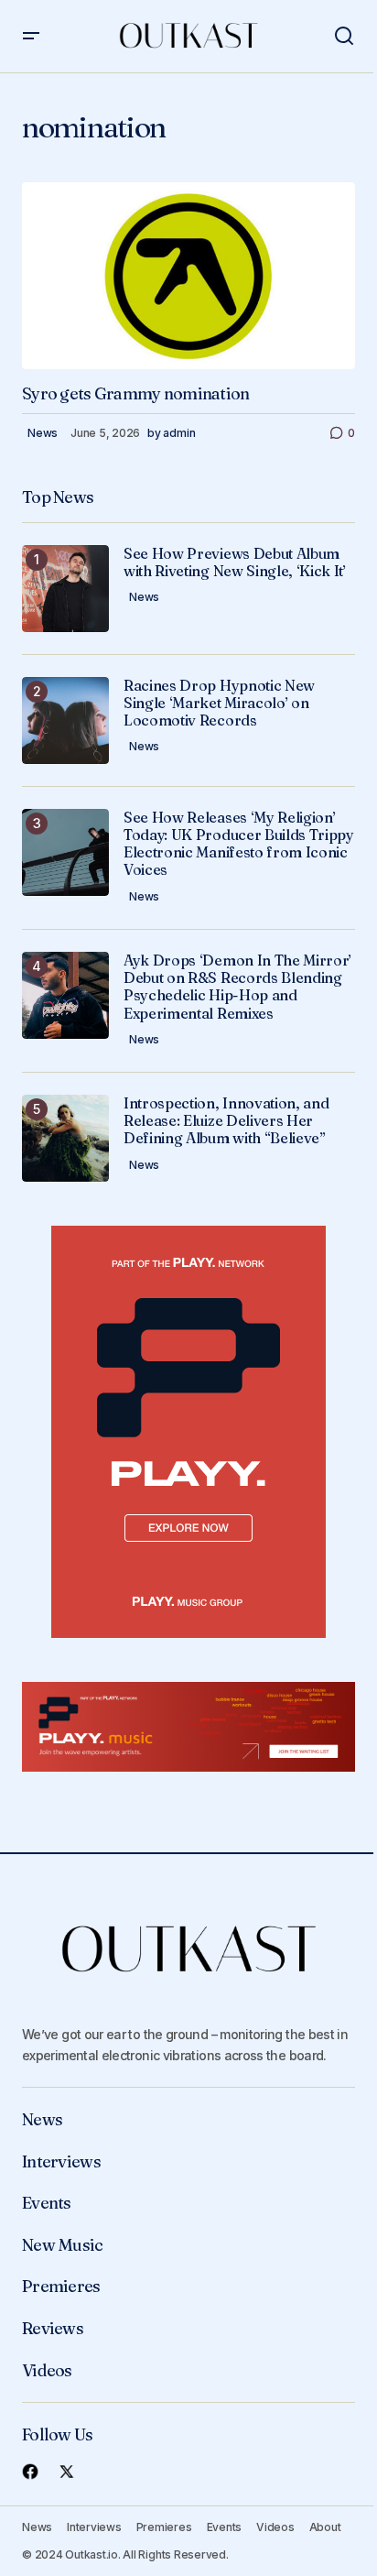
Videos (47, 2371)
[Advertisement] (188, 1432)
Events (47, 2203)
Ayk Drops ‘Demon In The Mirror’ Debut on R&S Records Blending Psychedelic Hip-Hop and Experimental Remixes (237, 987)
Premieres (61, 2287)
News (43, 433)
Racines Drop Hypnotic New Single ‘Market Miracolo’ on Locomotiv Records (219, 703)
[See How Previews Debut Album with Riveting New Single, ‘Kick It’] (65, 589)
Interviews (61, 2162)
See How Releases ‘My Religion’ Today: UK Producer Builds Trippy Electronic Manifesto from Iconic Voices (239, 844)
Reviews (53, 2329)
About (325, 2527)
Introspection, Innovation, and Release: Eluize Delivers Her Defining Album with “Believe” (226, 1121)
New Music (63, 2245)
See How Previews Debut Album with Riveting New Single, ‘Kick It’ (235, 562)
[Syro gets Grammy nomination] (188, 276)
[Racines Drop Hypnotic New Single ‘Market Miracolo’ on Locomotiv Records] (65, 720)
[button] (31, 36)
